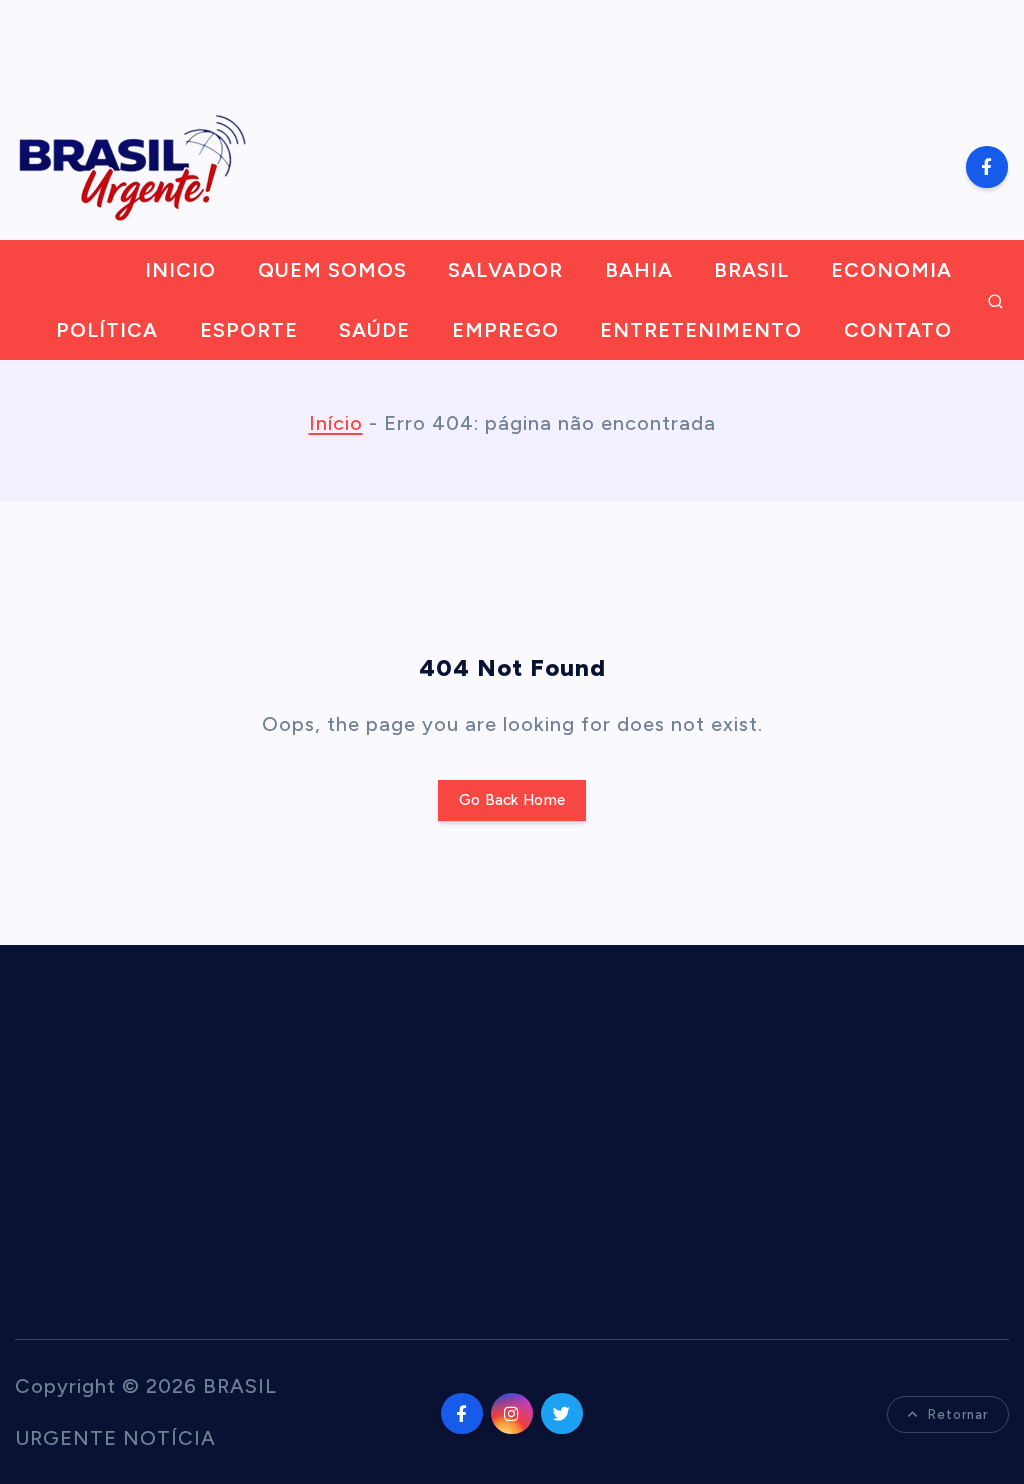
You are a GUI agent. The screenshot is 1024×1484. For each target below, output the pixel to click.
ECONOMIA (891, 270)
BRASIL (751, 270)
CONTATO (898, 330)
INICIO (180, 270)
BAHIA (639, 270)
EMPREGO (505, 330)
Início (336, 423)
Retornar (958, 1414)
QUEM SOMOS (332, 270)
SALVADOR (505, 270)
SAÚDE (374, 330)
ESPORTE (249, 330)
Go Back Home (512, 800)
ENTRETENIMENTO (701, 330)
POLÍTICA (107, 330)
